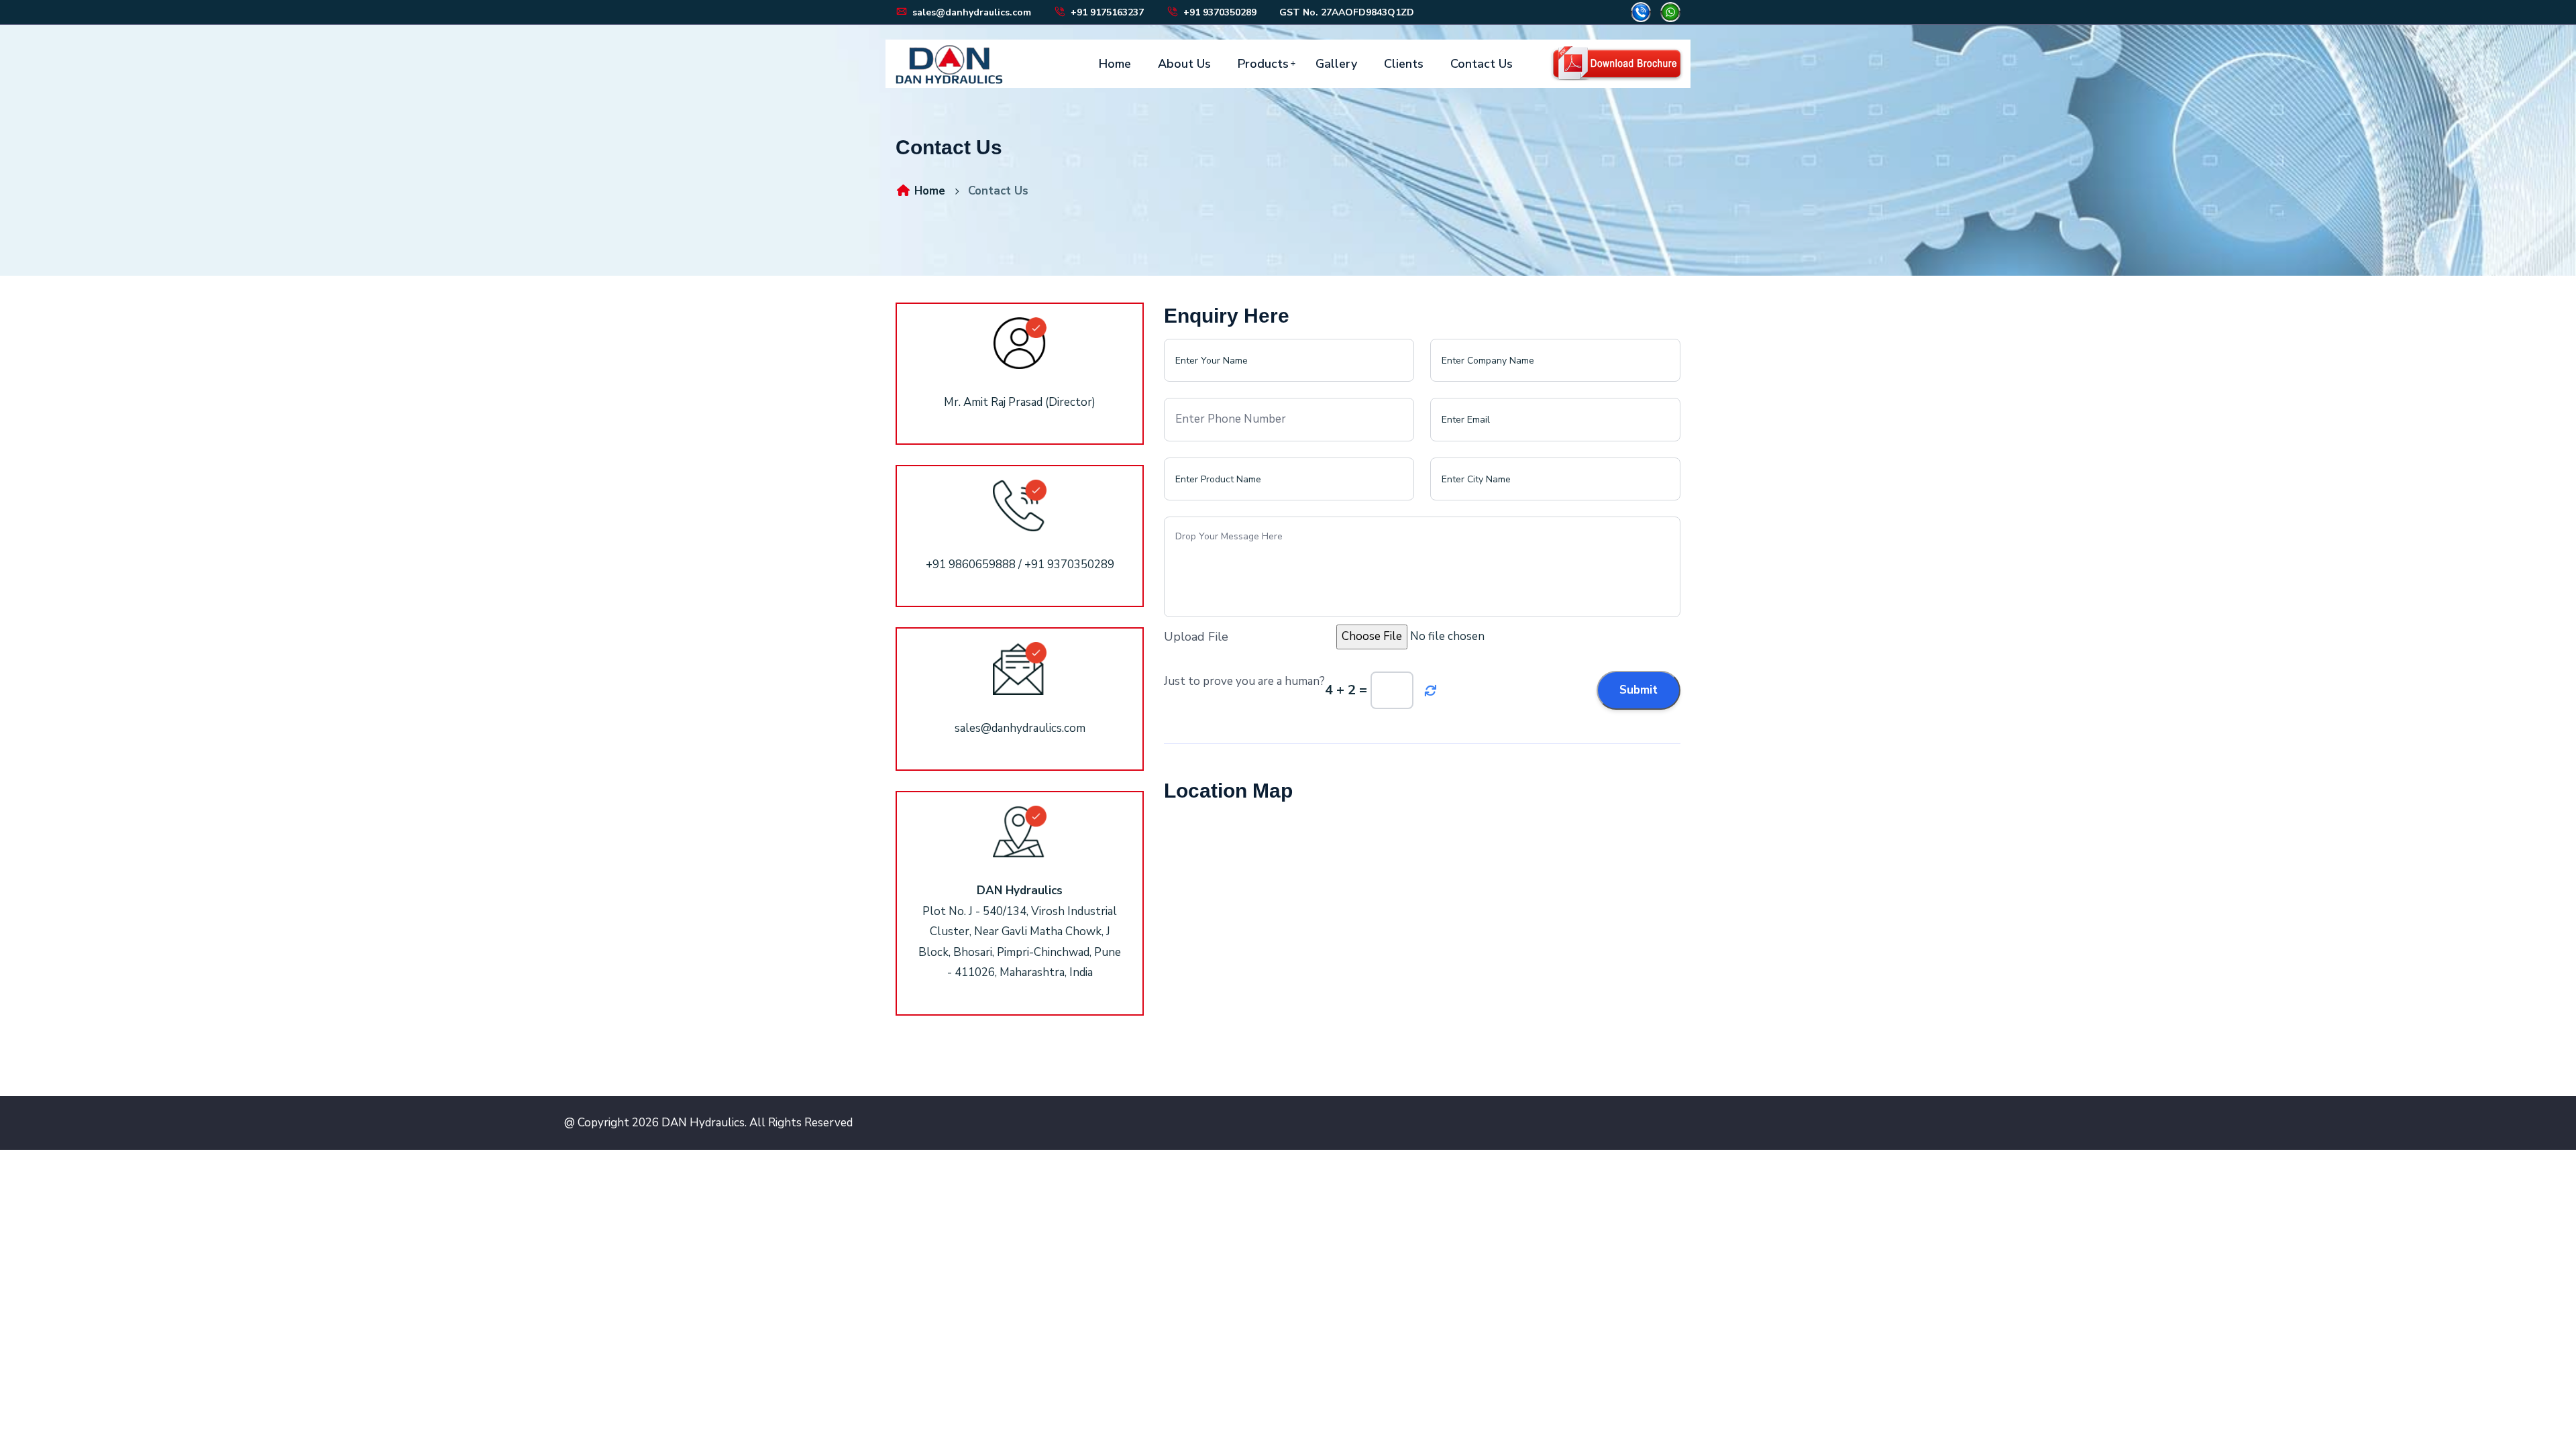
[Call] (1641, 11)
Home (1115, 64)
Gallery (1336, 64)
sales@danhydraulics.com (970, 12)
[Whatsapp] (1670, 11)
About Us (1184, 64)
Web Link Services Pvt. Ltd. (1936, 1123)
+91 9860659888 (971, 565)
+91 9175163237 (1106, 12)
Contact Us (1482, 64)
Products (1263, 64)
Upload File (1196, 637)
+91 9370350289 (1219, 12)
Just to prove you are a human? (1244, 681)
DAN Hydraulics (703, 1123)
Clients (1404, 64)
